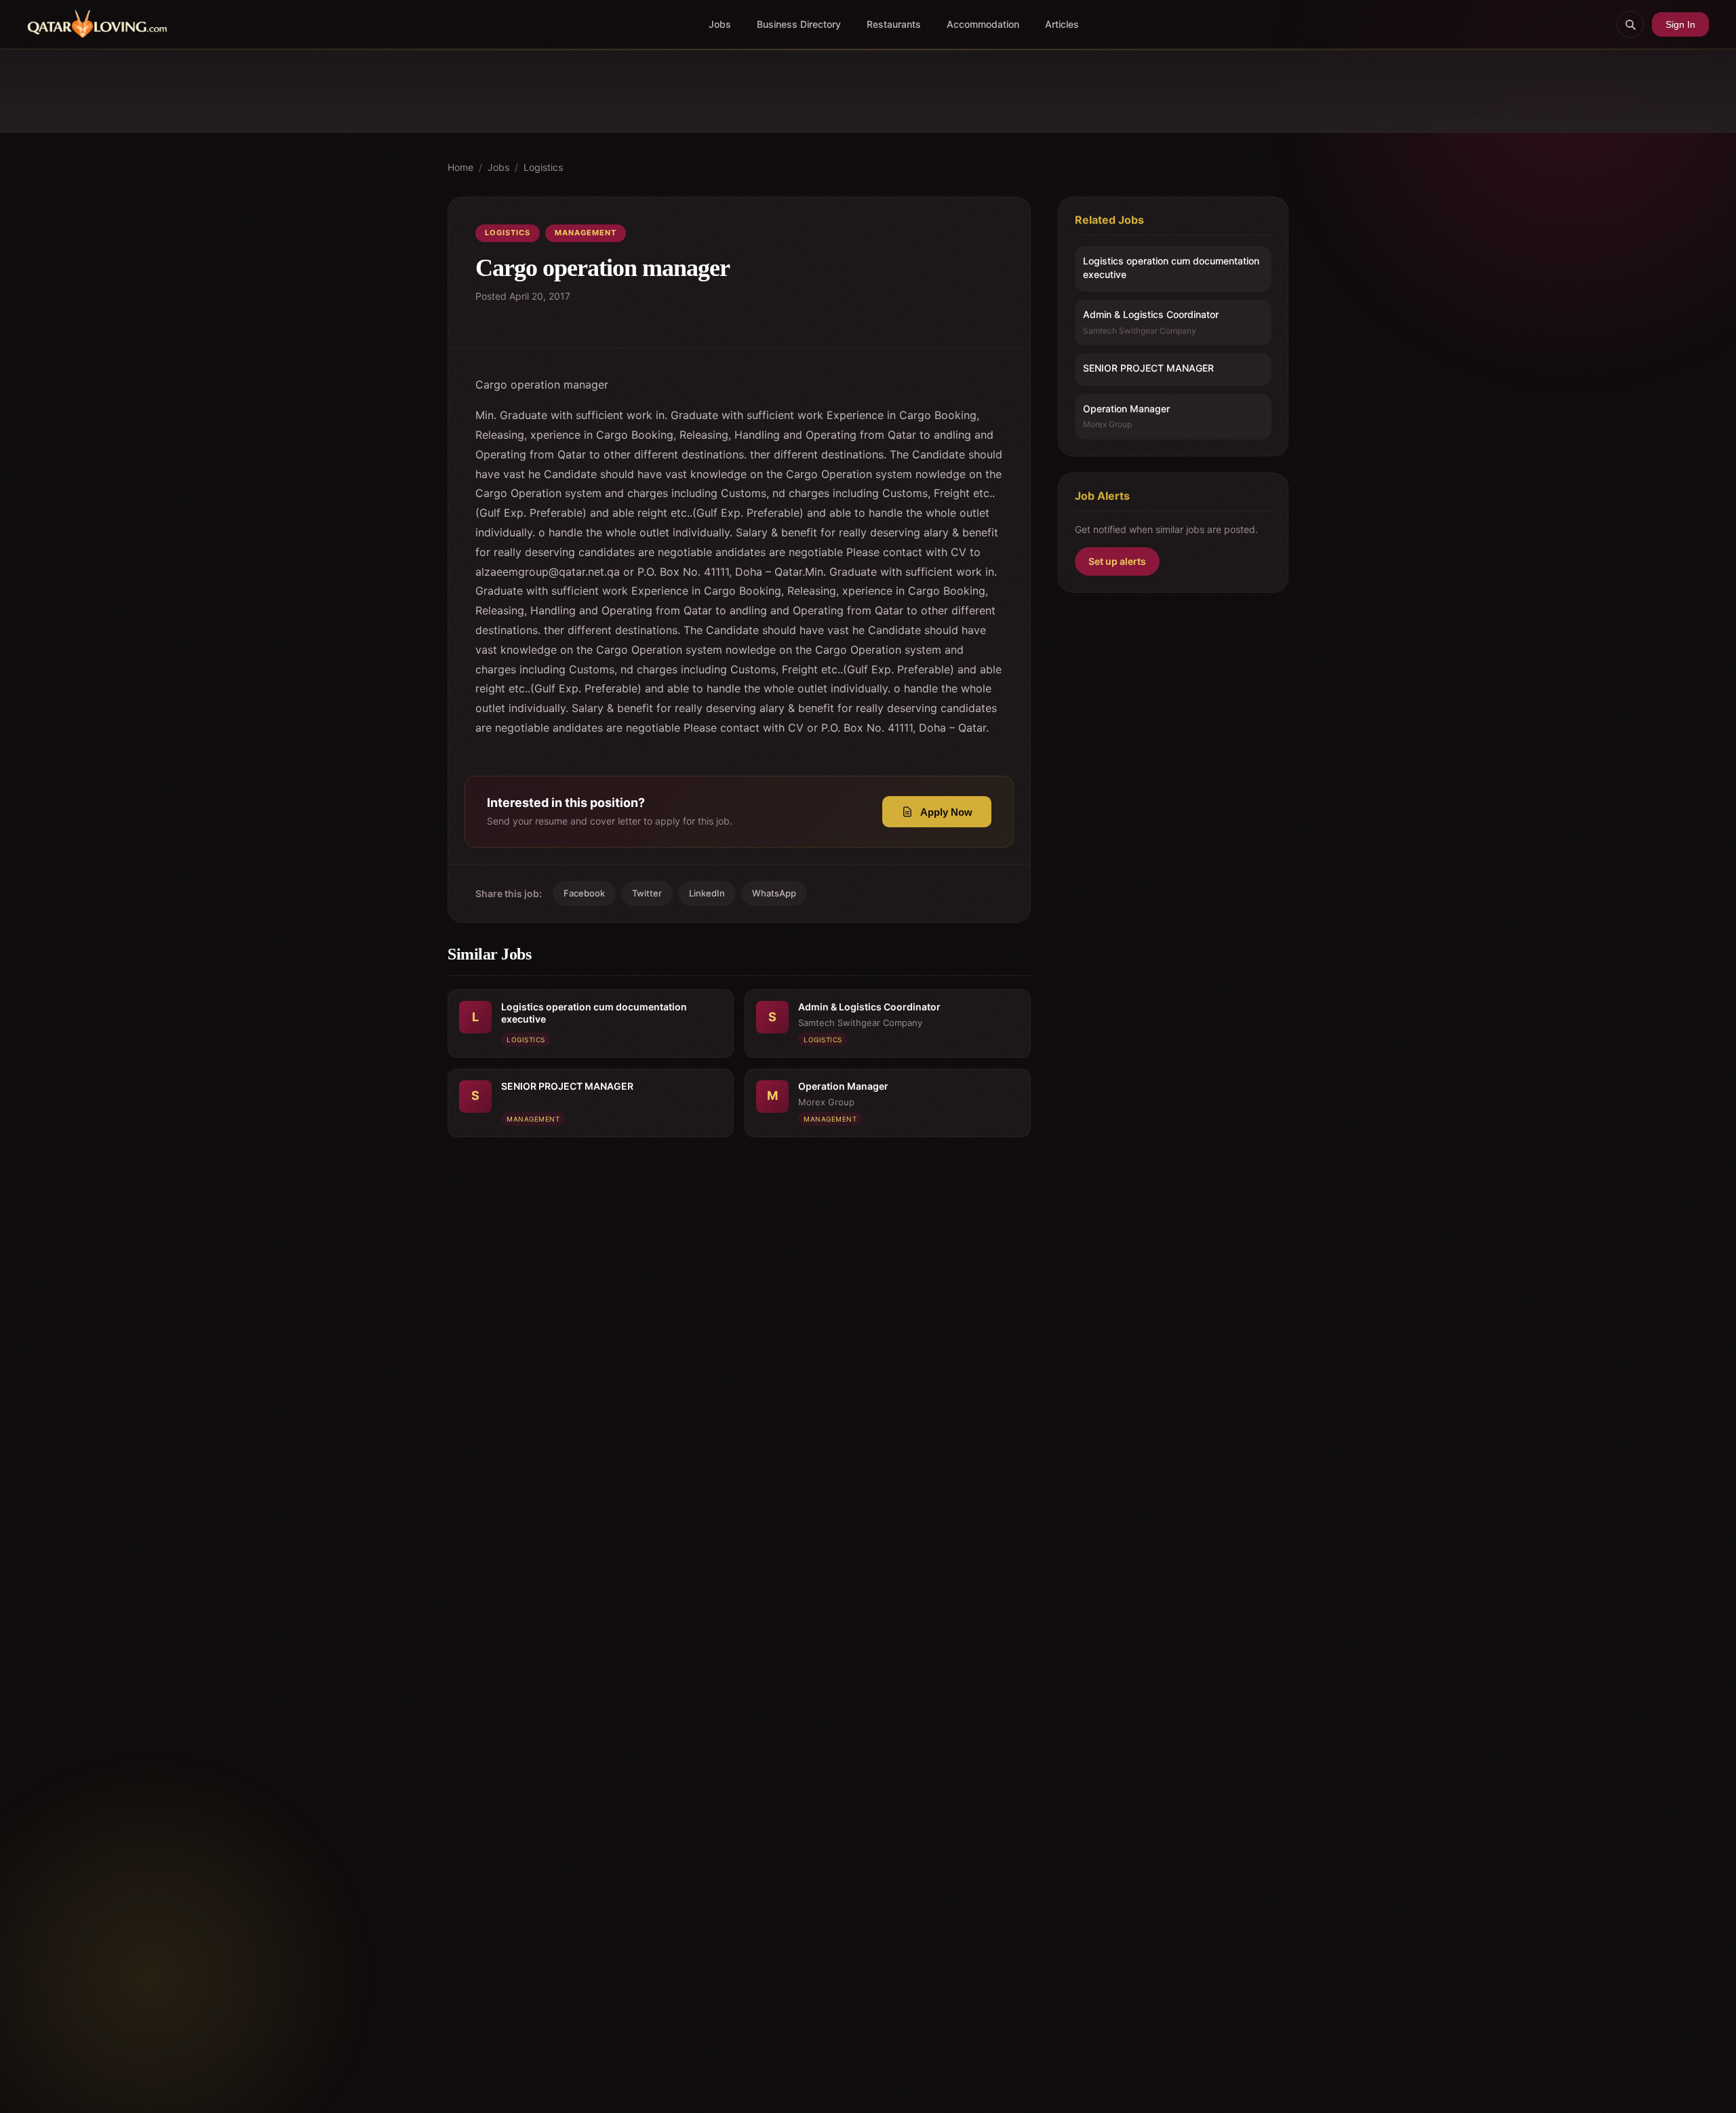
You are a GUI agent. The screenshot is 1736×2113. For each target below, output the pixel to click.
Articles (1062, 24)
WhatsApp (774, 893)
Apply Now (946, 812)
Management (586, 233)
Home (460, 167)
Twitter (647, 893)
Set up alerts (1117, 561)
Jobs (720, 24)
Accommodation (983, 24)
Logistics (543, 167)
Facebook (584, 893)
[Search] (1630, 24)
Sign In (1680, 24)
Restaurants (894, 24)
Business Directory (799, 24)
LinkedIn (707, 893)
